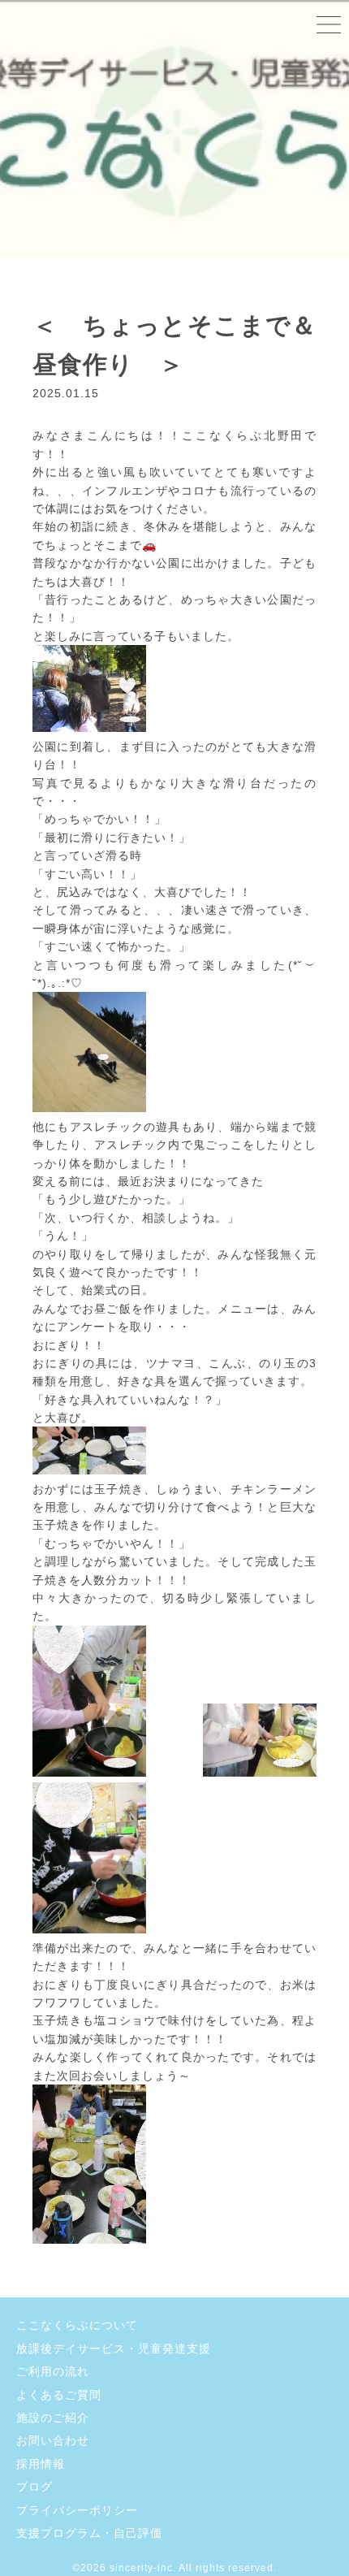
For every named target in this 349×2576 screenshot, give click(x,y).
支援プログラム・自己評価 (89, 2533)
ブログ (34, 2487)
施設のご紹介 (53, 2418)
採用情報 (41, 2464)
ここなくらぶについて (77, 2325)
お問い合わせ (53, 2440)
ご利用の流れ (53, 2371)
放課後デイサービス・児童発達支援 (114, 2349)
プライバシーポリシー (77, 2510)
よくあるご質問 (59, 2395)
